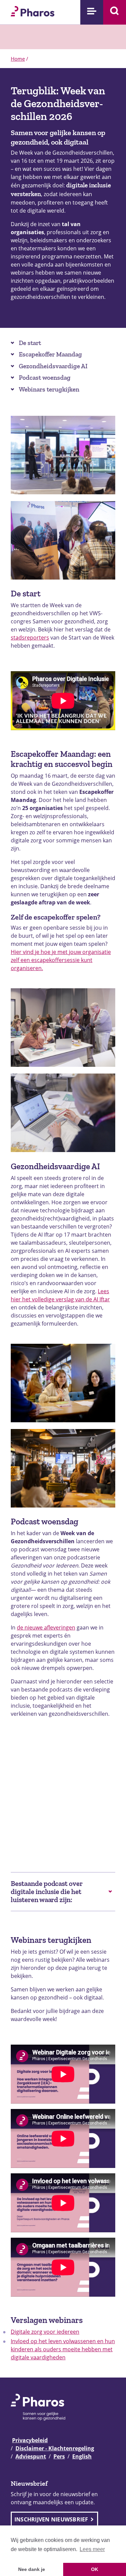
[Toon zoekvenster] (115, 12)
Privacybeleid (30, 2440)
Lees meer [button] (92, 2549)
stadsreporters (30, 638)
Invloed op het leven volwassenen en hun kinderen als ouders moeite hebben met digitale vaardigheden (63, 2349)
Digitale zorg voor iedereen (45, 2332)
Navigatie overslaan (28, 7)
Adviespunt (31, 2456)
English (82, 2456)
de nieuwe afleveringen (46, 1627)
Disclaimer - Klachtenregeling (55, 2448)
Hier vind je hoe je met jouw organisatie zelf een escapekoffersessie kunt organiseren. (61, 960)
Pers (59, 2456)
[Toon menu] (92, 12)
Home (18, 59)
